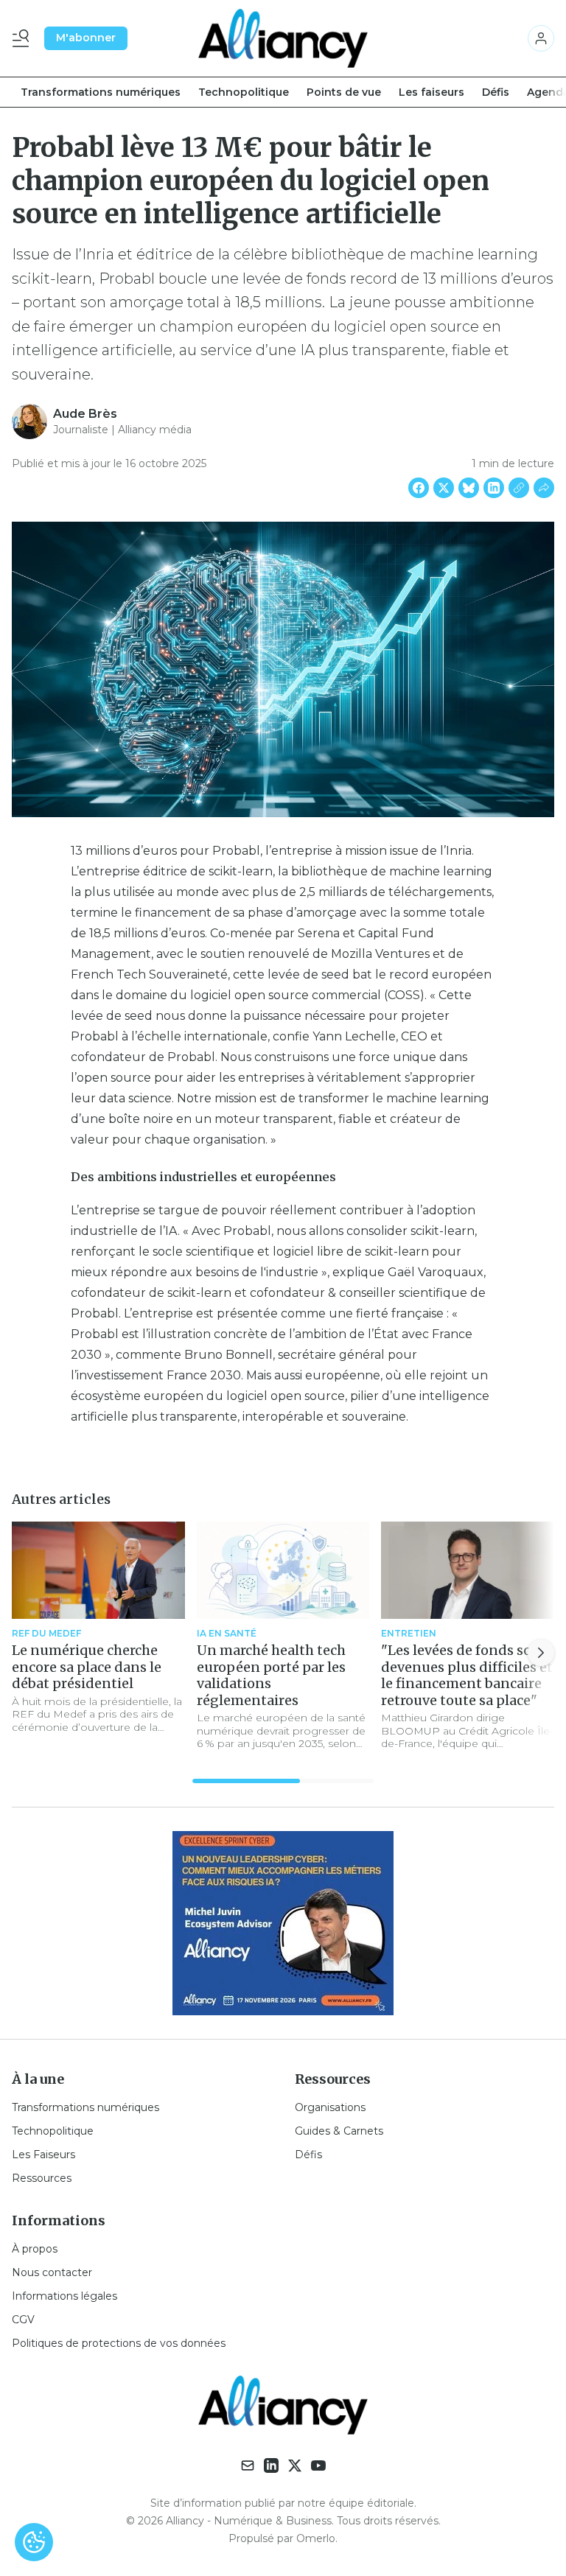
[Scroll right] (541, 1653)
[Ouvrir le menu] (24, 38)
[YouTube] (318, 2465)
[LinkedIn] (271, 2465)
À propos (35, 2249)
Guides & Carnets (339, 2131)
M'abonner (86, 38)
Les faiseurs (432, 92)
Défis (496, 92)
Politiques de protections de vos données (119, 2343)
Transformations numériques (101, 92)
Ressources (42, 2178)
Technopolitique (244, 92)
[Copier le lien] (519, 488)
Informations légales (64, 2296)
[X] (295, 2465)
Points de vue (344, 92)
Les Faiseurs (43, 2155)
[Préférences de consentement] (34, 2542)
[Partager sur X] (444, 488)
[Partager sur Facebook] (419, 488)
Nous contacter (52, 2272)
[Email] (248, 2465)
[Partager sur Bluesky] (469, 488)
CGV (23, 2320)
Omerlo (316, 2538)
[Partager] (544, 488)
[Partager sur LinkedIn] (494, 488)
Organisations (330, 2107)
